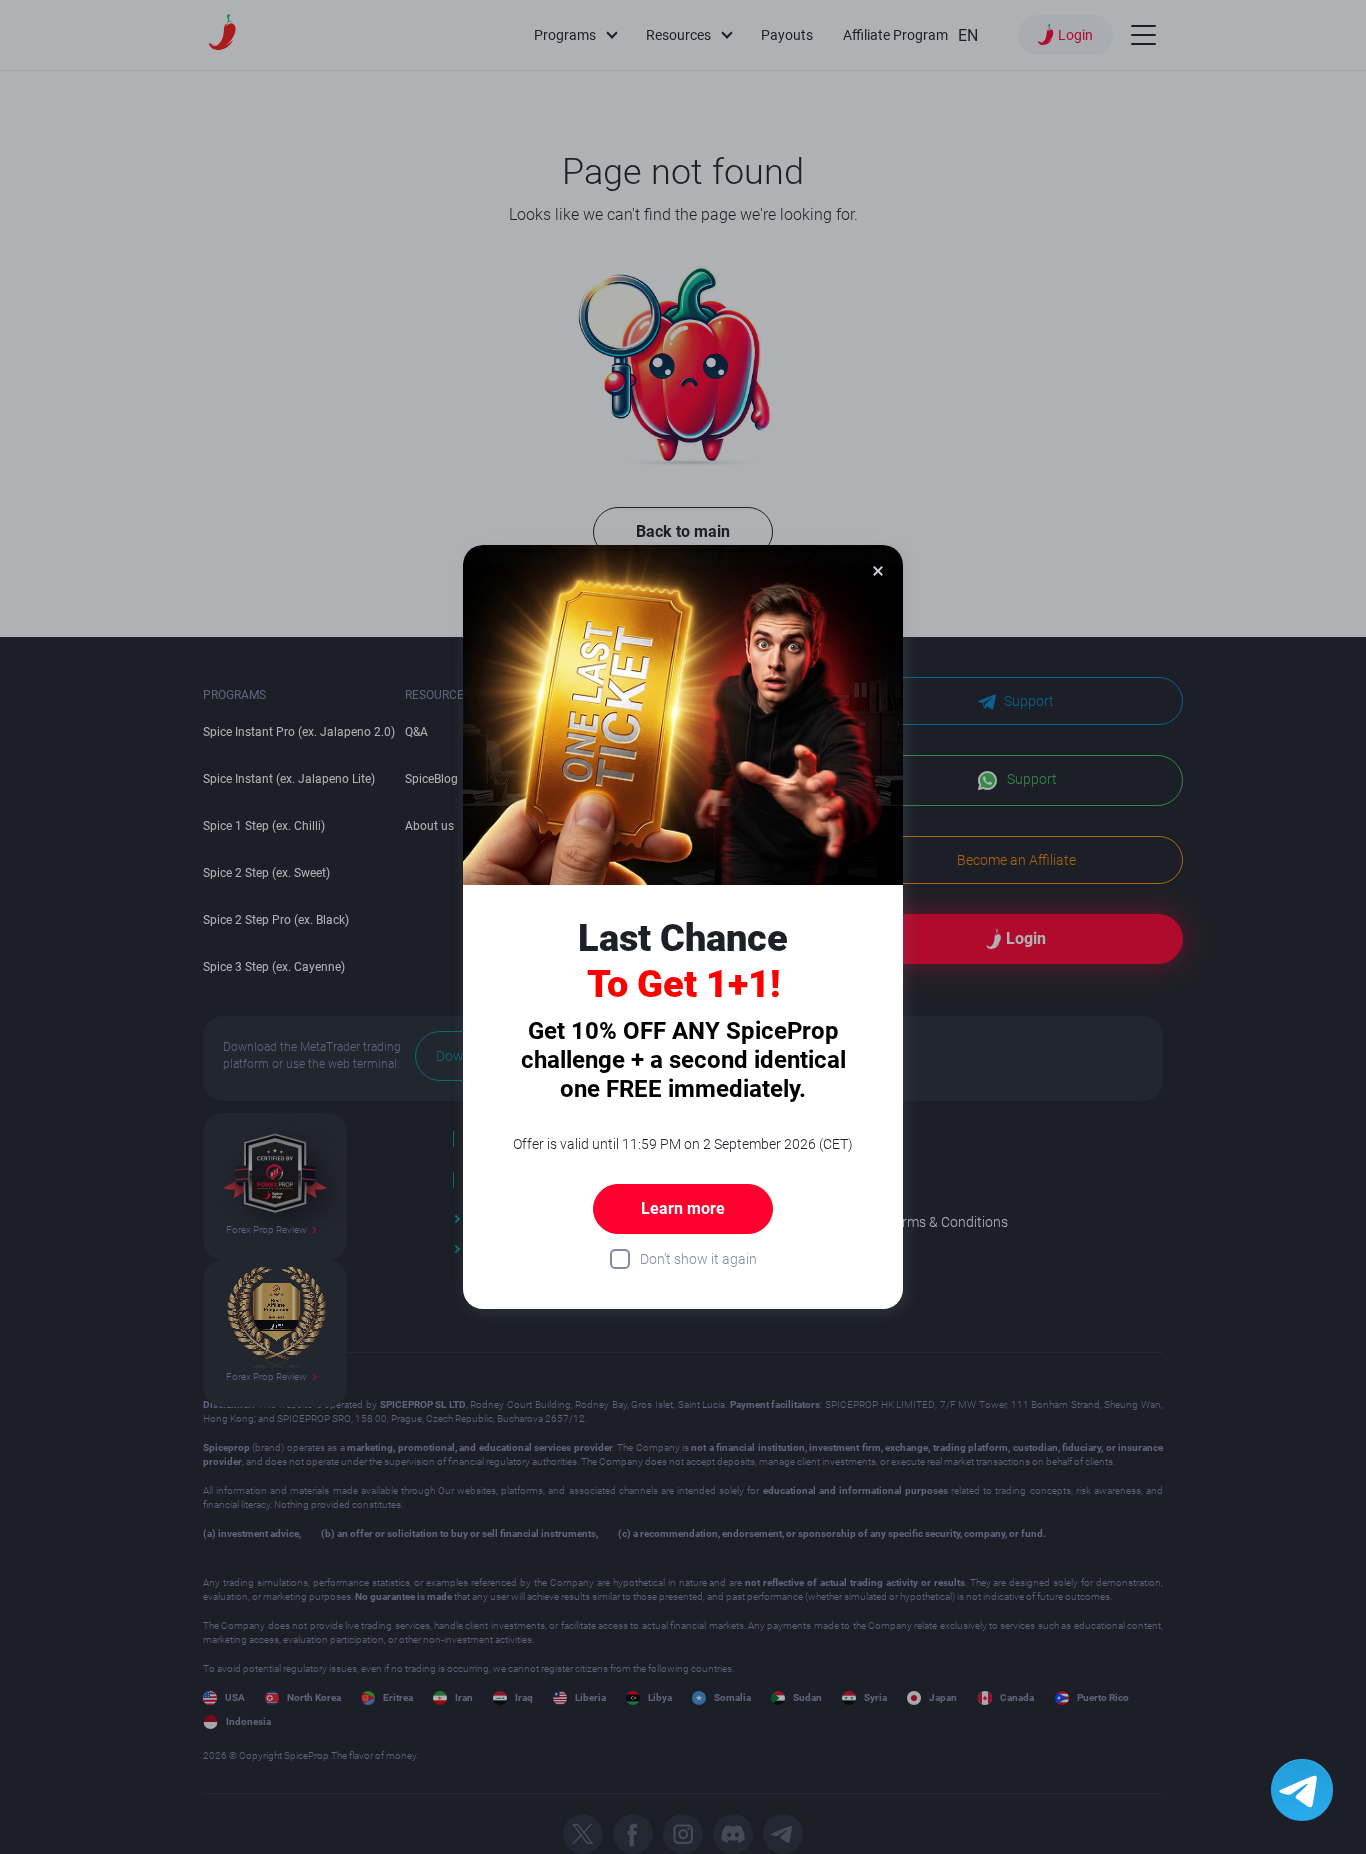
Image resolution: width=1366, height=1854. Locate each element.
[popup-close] (878, 570)
